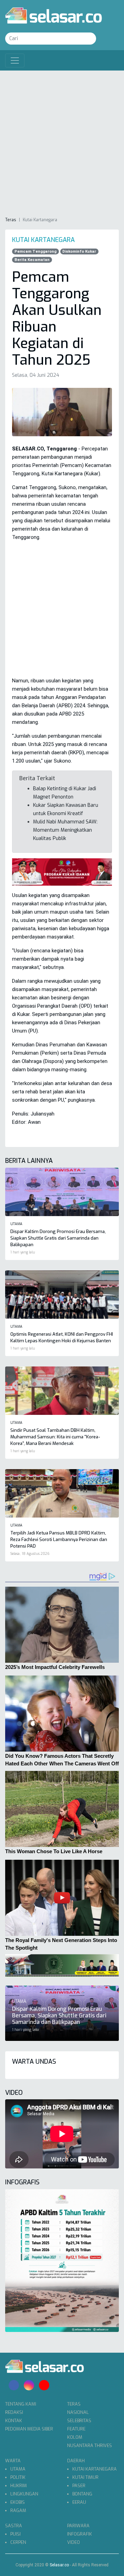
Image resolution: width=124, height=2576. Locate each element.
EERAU (79, 2502)
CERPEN (18, 2542)
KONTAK (14, 2421)
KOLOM (75, 2437)
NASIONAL (78, 2412)
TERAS (74, 2404)
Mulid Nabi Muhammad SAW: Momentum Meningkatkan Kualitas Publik (65, 830)
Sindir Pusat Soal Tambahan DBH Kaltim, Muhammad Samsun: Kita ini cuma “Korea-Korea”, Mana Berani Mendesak (55, 1437)
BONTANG (82, 2494)
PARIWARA (78, 2526)
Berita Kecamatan (32, 260)
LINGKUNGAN (24, 2494)
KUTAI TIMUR (85, 2477)
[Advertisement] (62, 143)
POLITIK (18, 2477)
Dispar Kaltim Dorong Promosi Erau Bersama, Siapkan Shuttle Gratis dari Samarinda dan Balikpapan (58, 1238)
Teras (11, 220)
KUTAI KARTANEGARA (95, 2469)
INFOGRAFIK (80, 2534)
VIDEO (74, 2542)
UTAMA (18, 2469)
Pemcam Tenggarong (35, 251)
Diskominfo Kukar (79, 251)
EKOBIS (18, 2502)
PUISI (15, 2534)
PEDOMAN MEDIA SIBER (29, 2429)
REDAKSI (14, 2412)
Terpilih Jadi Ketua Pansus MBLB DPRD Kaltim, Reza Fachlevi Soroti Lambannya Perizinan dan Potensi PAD (59, 1539)
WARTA (13, 2461)
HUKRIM (19, 2486)
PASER (79, 2486)
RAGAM (18, 2510)
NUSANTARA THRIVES (90, 2446)
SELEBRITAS (79, 2421)
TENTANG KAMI (21, 2404)
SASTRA (14, 2526)
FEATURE (76, 2429)
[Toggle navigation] (15, 60)
